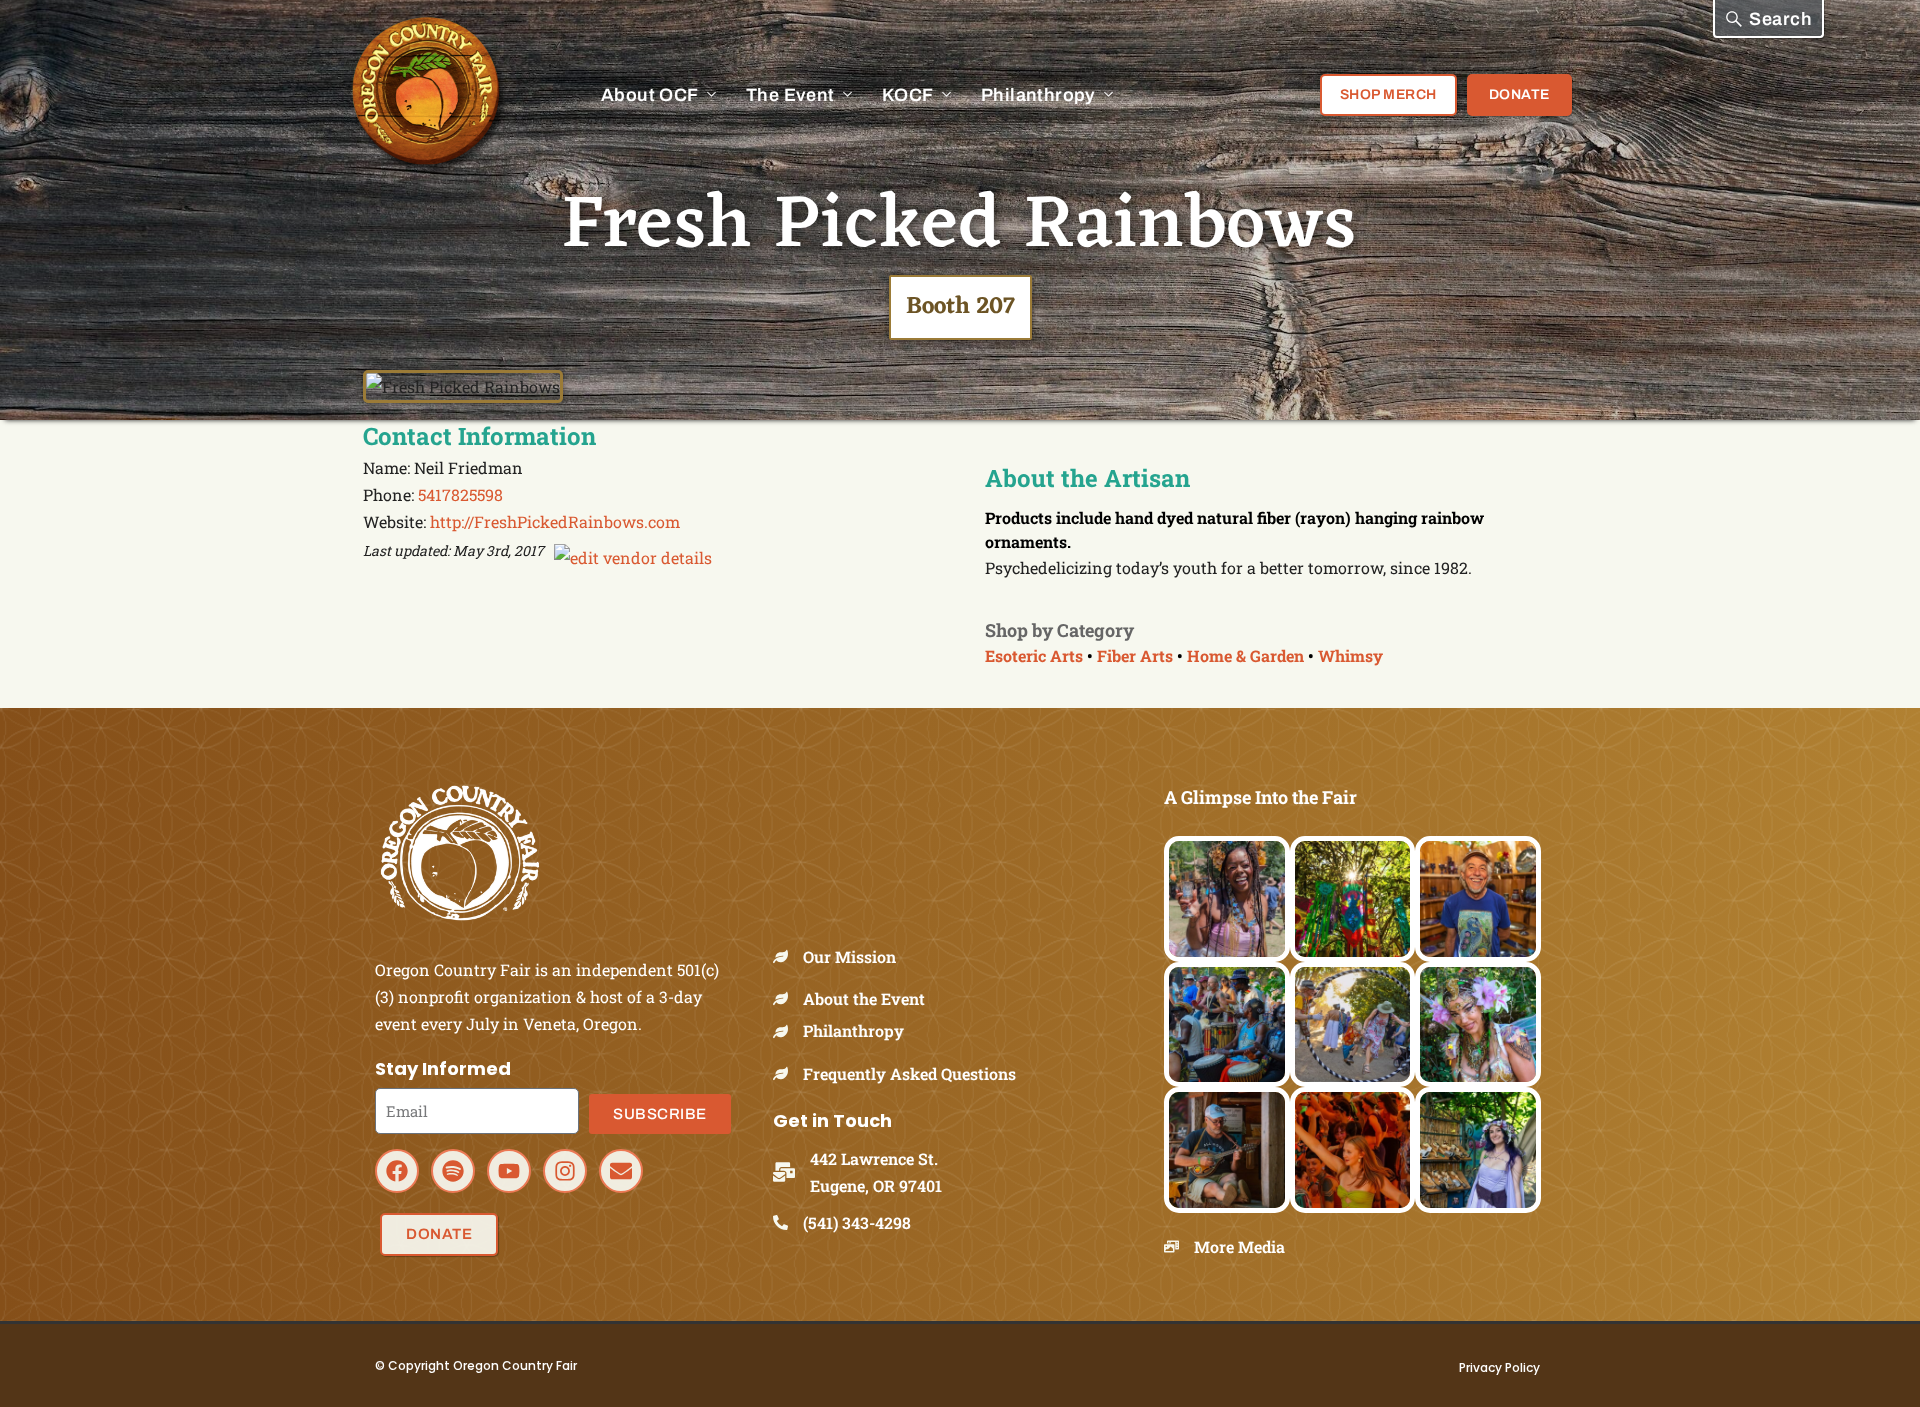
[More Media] (1179, 1246)
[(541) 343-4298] (788, 1222)
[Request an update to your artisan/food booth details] (633, 557)
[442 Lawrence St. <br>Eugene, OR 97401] (791, 1172)
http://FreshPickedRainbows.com (555, 521)
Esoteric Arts (1034, 655)
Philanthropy (853, 1030)
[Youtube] (509, 1171)
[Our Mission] (788, 956)
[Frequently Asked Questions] (788, 1073)
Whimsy (1350, 655)
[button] (1768, 19)
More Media (1239, 1246)
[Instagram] (565, 1171)
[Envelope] (621, 1171)
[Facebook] (397, 1171)
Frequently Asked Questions (909, 1073)
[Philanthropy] (788, 1031)
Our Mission (849, 956)
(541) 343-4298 (857, 1222)
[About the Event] (788, 998)
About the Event (864, 998)
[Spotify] (453, 1171)
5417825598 (460, 494)
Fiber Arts (1135, 655)
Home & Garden (1245, 655)
